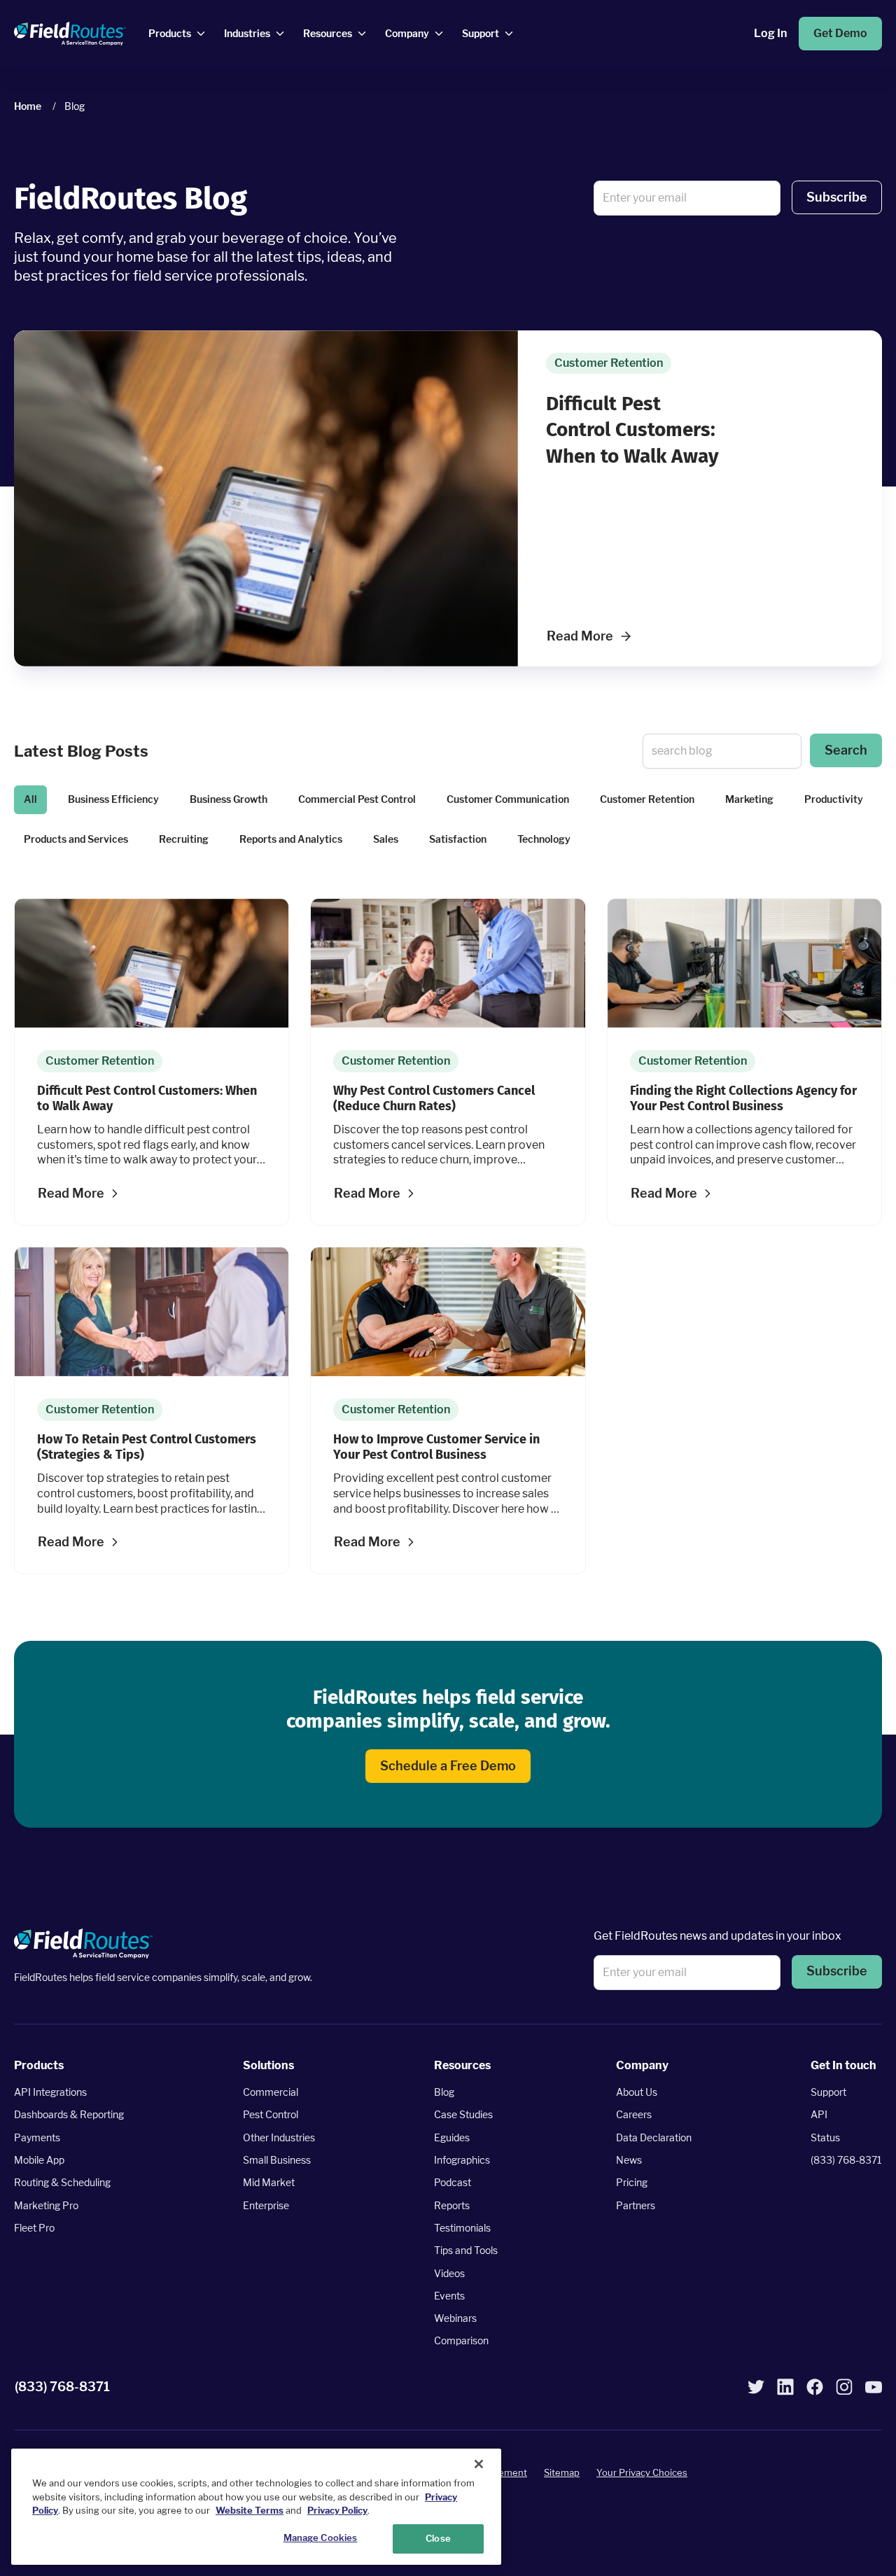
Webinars (455, 2318)
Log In (770, 33)
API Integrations (50, 2092)
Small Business (277, 2160)
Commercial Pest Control (357, 799)
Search (846, 750)
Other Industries (279, 2137)
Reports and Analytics (291, 839)
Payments (37, 2137)
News (629, 2160)
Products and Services (76, 839)
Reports (452, 2205)
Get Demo (840, 33)
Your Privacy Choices (642, 2472)
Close (438, 2538)
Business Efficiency (113, 799)
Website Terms (250, 2510)
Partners (636, 2205)
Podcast (453, 2182)
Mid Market (269, 2182)
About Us (637, 2092)
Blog (444, 2092)
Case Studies (463, 2114)
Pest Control (271, 2114)
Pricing (632, 2182)
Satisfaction (458, 839)
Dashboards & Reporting (69, 2114)
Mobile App (39, 2160)
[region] (256, 2507)
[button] (837, 198)
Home (28, 106)
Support (828, 2092)
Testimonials (462, 2228)
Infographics (462, 2160)
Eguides (452, 2137)
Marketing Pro (46, 2205)
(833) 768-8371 (846, 2160)
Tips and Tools (466, 2250)
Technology (544, 839)
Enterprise (266, 2205)
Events (449, 2296)
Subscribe (837, 197)
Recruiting (184, 839)
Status (825, 2137)
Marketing (749, 799)
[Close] (479, 2464)
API (819, 2114)
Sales (386, 839)
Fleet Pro (34, 2228)
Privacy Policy (337, 2510)
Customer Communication (508, 799)
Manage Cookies (321, 2537)
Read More (580, 636)
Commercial (271, 2092)
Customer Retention (647, 799)
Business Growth (229, 799)
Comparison (461, 2340)
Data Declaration (654, 2137)
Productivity (834, 799)
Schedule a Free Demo (448, 1766)
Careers (634, 2114)
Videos (449, 2273)
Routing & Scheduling (62, 2182)
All (30, 799)
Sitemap (562, 2472)
